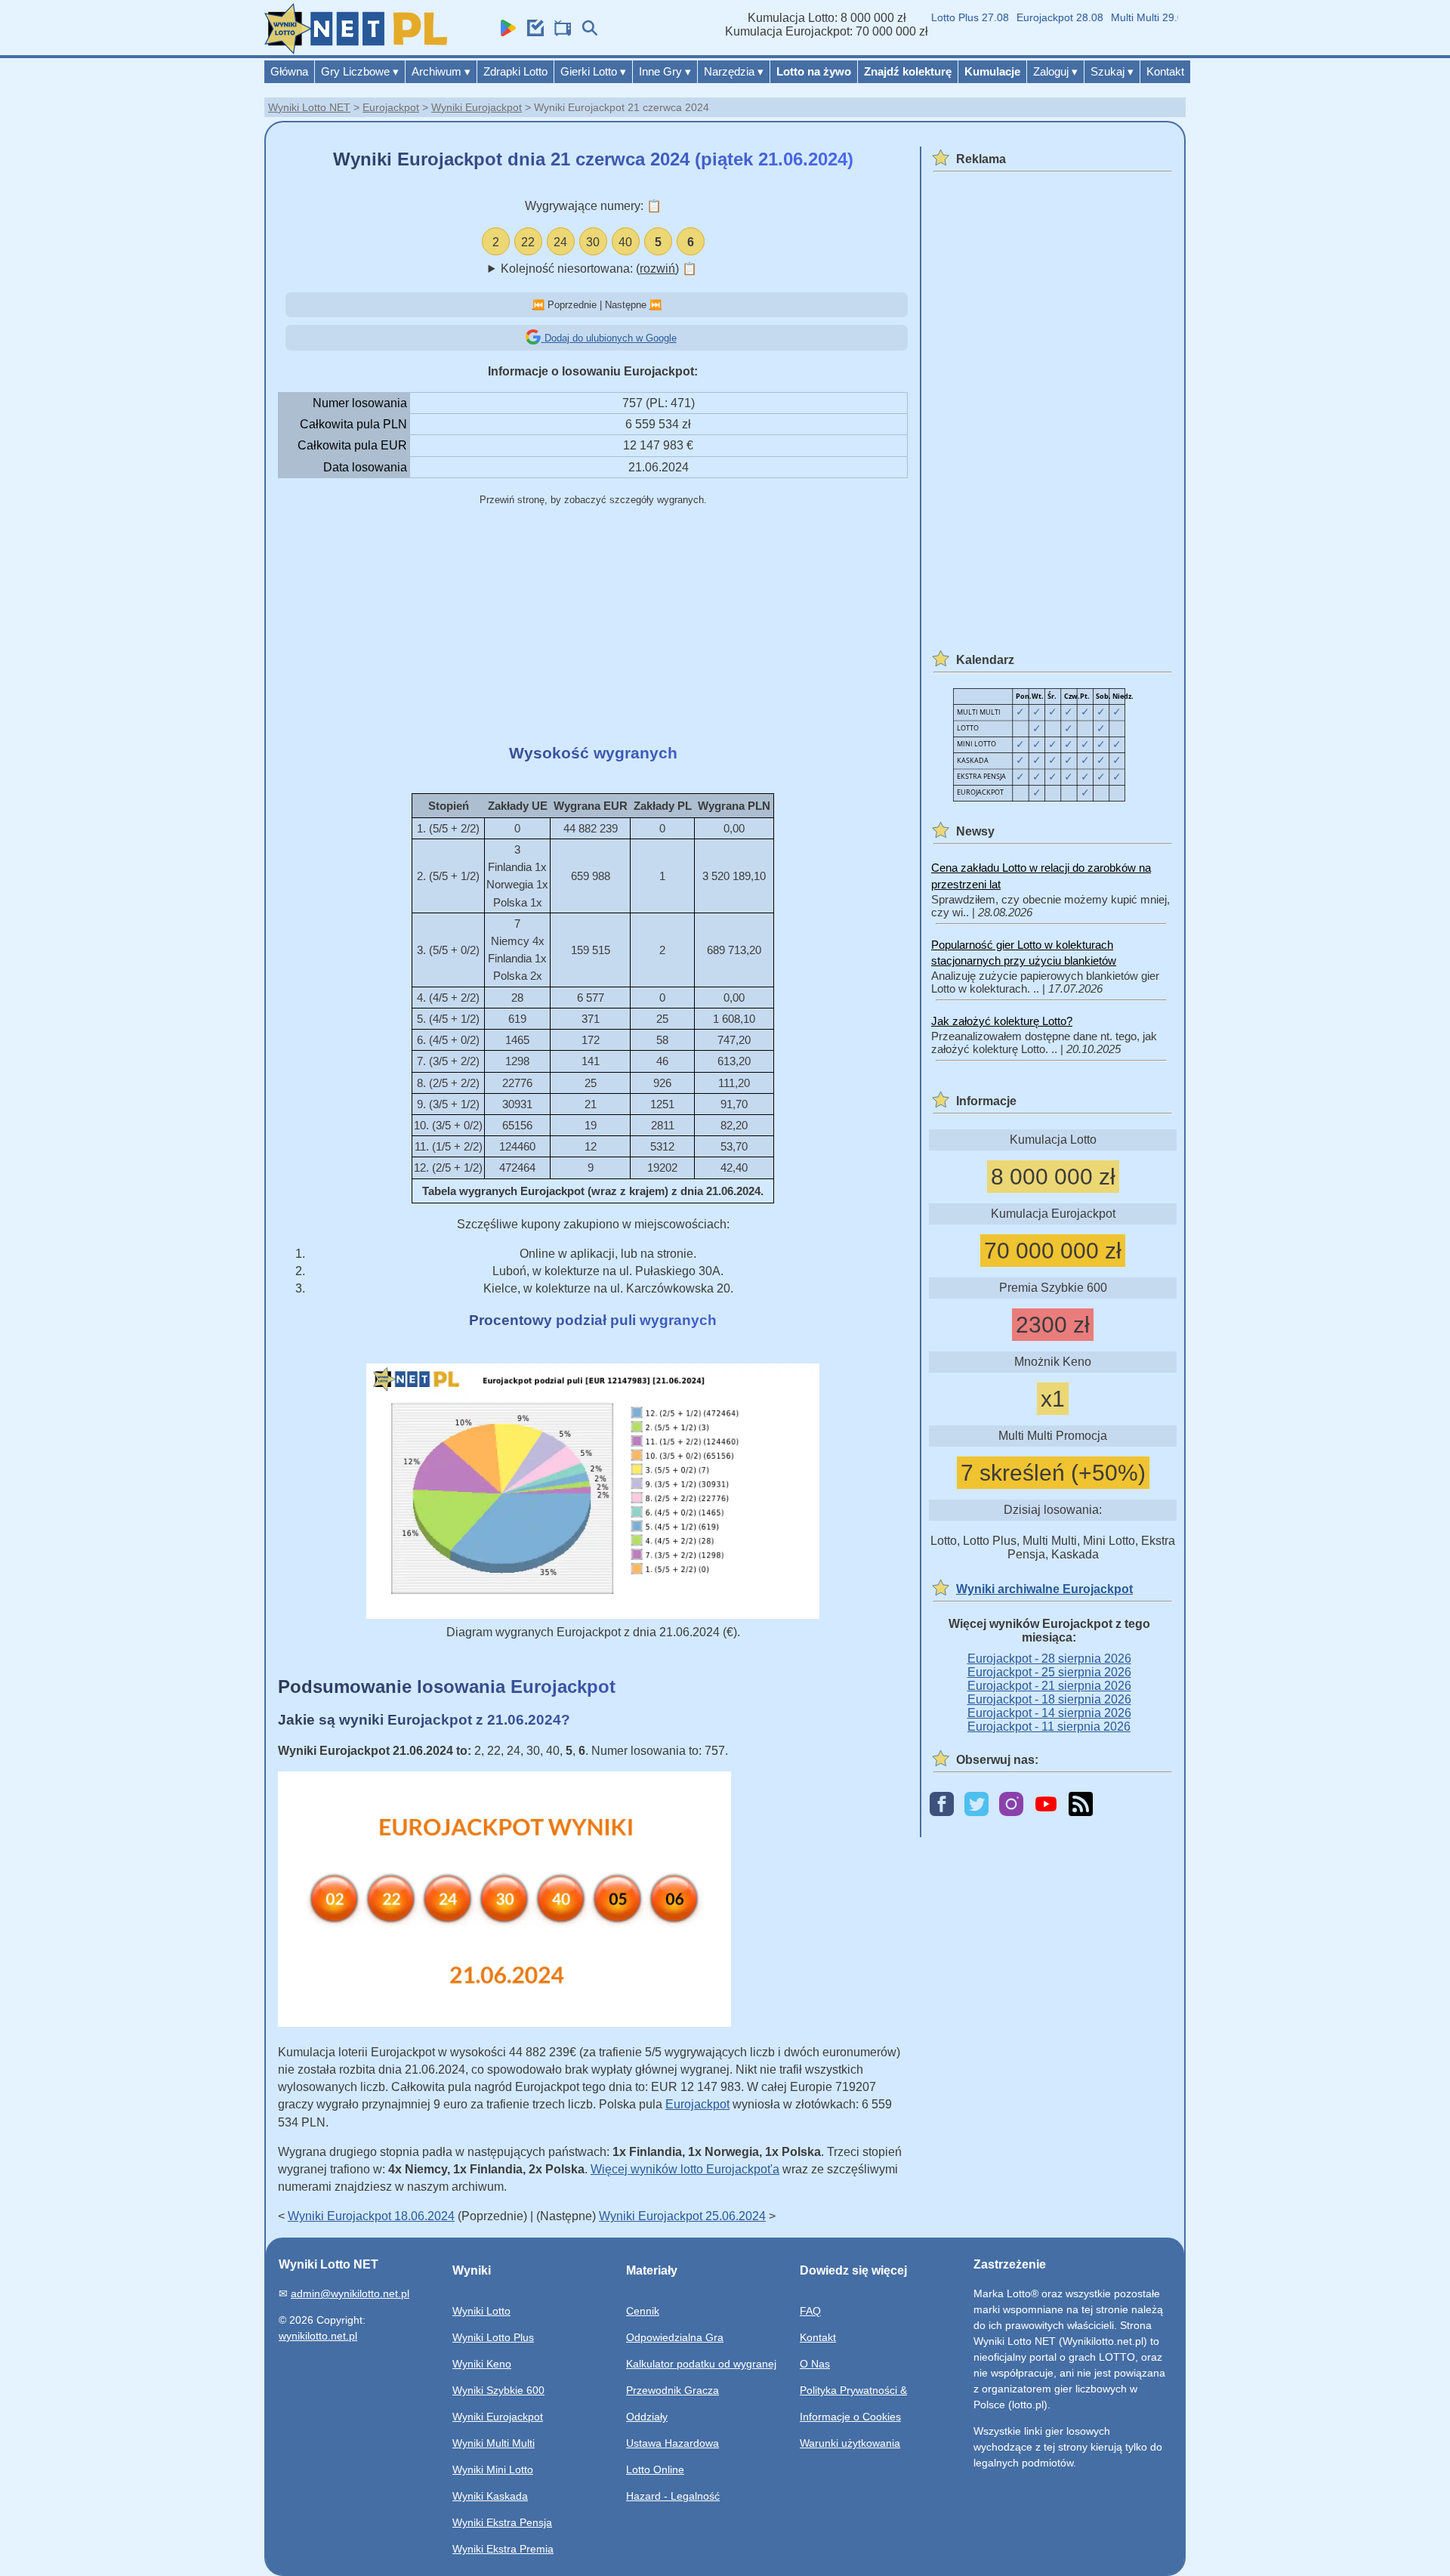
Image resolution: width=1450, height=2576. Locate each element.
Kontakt (1165, 71)
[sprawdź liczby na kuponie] (532, 32)
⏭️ (656, 305)
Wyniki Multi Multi (494, 2443)
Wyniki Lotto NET (309, 107)
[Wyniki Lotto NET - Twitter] (976, 1805)
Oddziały (647, 2417)
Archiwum (441, 71)
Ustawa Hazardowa (673, 2443)
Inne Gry (665, 71)
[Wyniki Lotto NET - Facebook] (942, 1805)
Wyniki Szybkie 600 (498, 2390)
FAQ (810, 2311)
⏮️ (538, 305)
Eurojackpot (391, 107)
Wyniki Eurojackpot (477, 107)
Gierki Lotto (593, 71)
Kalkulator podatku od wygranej (701, 2364)
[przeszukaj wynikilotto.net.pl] (586, 32)
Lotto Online (655, 2469)
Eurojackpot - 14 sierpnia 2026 (1049, 1713)
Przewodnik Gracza (673, 2390)
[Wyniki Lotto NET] (356, 50)
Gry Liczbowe (360, 71)
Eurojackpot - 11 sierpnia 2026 (1049, 1727)
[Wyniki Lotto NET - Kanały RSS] (1081, 1805)
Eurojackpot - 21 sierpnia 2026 (1049, 1686)
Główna (289, 71)
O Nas (815, 2364)
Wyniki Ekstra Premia (503, 2549)
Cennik (643, 2311)
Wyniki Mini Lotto (493, 2469)
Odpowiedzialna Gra (675, 2337)
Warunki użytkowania (850, 2443)
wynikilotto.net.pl (318, 2336)
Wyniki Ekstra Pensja (502, 2522)
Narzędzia (734, 71)
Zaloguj (1055, 71)
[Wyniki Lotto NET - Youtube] (1046, 1805)
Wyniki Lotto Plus (493, 2337)
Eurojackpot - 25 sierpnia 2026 (1049, 1672)
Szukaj (1112, 71)
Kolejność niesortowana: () (599, 269)
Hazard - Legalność (673, 2496)
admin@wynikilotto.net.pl (350, 2293)
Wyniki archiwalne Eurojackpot (1044, 1589)
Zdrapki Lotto (515, 71)
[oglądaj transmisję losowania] (559, 32)
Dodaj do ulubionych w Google (609, 338)
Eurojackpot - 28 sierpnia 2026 (1049, 1659)
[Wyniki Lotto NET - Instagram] (1011, 1805)
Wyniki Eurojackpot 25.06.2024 (682, 2216)
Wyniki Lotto (481, 2311)
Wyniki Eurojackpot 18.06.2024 (371, 2216)
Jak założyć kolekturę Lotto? (1002, 1021)
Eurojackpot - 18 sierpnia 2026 (1049, 1699)
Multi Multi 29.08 (1121, 17)
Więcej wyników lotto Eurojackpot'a (685, 2169)
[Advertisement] (593, 626)
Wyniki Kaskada (490, 2496)
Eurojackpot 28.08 (1031, 17)
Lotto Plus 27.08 (941, 17)
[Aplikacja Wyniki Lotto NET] (504, 32)
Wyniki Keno (482, 2364)
